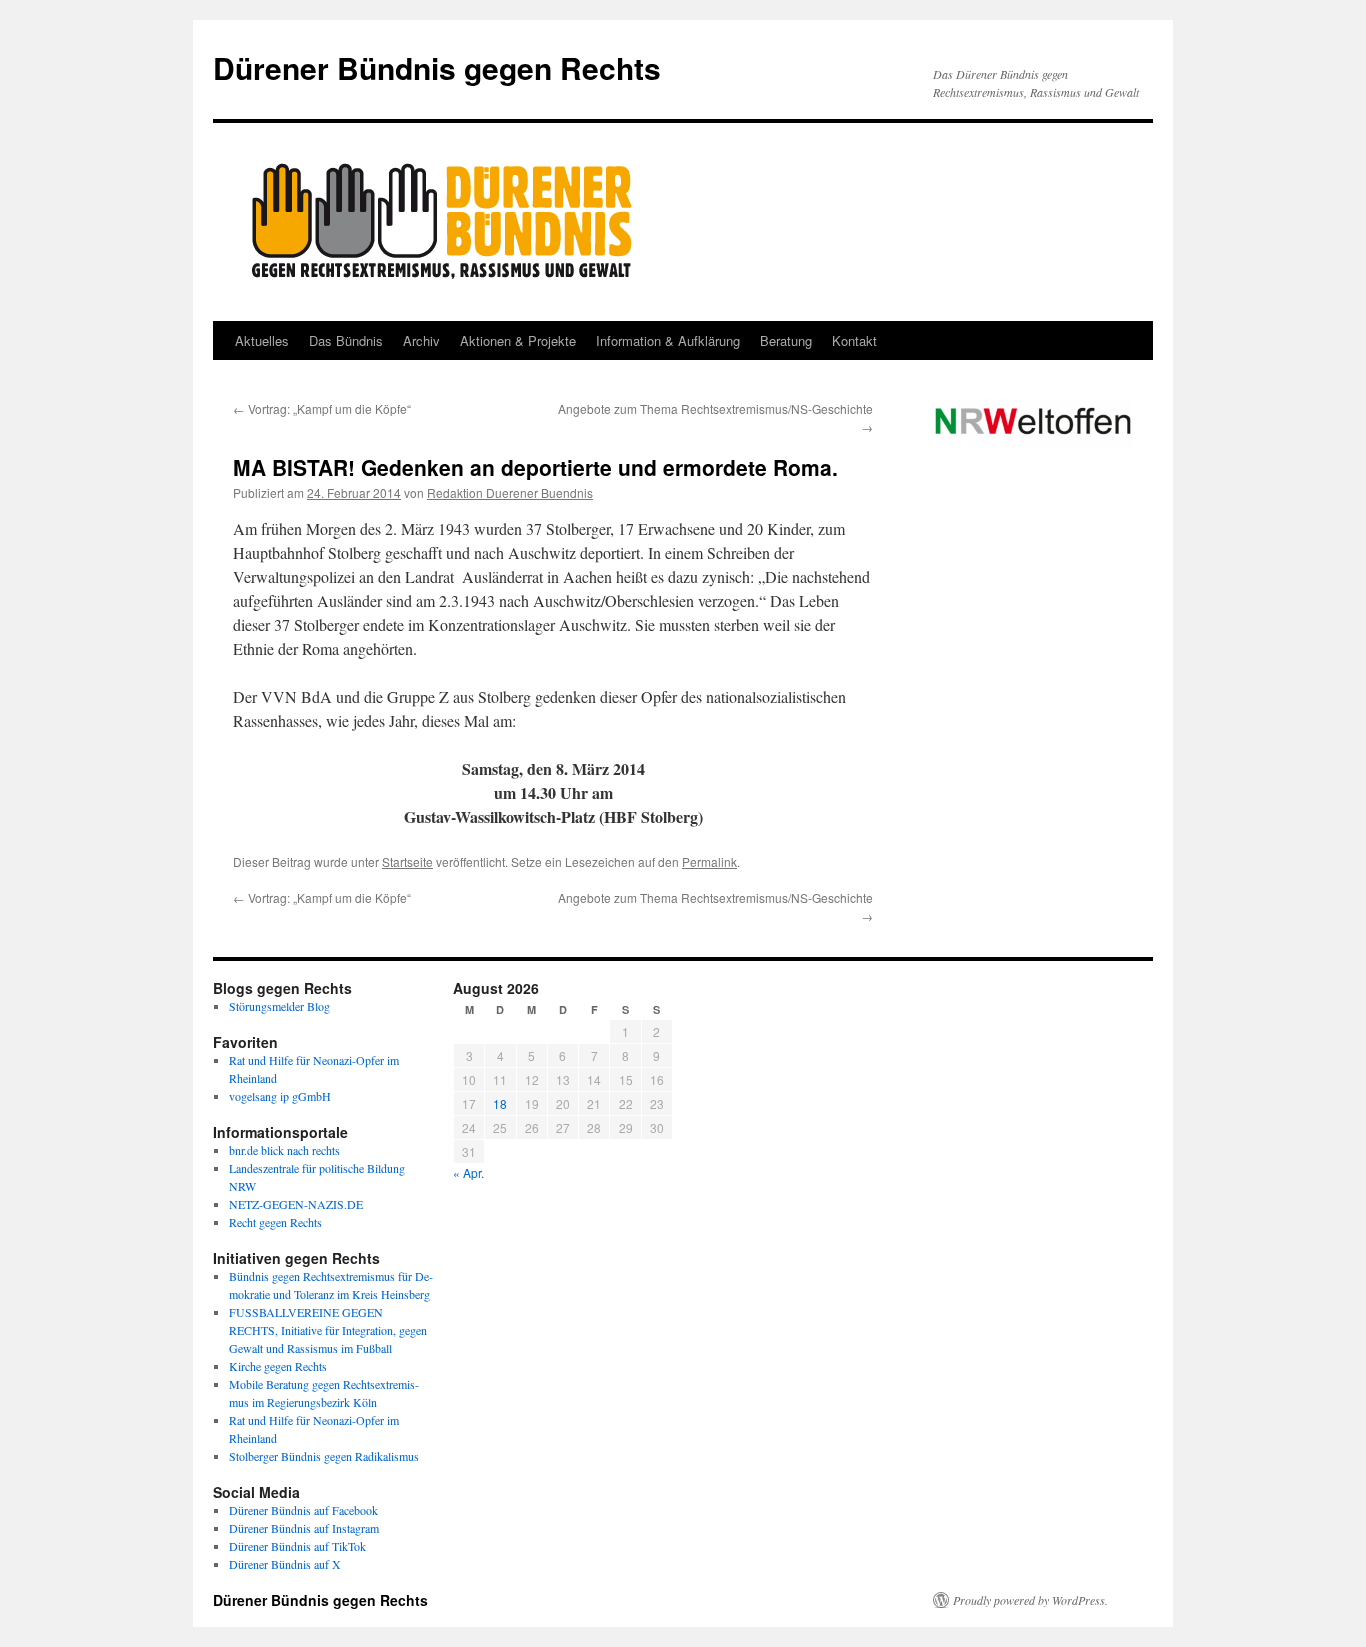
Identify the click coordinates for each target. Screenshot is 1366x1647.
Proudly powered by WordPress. (1030, 1600)
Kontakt (854, 340)
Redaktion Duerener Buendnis (510, 492)
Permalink (709, 861)
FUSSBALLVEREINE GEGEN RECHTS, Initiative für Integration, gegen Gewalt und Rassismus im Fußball (328, 1330)
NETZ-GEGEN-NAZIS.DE (296, 1204)
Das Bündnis (346, 340)
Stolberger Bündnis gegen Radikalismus (324, 1456)
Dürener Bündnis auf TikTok (297, 1546)
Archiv (421, 340)
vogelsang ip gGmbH (280, 1096)
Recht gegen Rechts (275, 1222)
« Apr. (468, 1172)
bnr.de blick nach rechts (284, 1150)
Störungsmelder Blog (279, 1006)
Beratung (786, 340)
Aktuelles (262, 340)
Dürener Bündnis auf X (285, 1564)
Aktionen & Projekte (518, 340)
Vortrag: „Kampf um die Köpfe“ (322, 408)
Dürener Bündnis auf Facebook (303, 1510)
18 (500, 1103)
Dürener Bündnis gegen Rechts (437, 67)
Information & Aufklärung (668, 340)
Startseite (407, 861)
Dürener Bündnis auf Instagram (304, 1528)
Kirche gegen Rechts (278, 1366)
